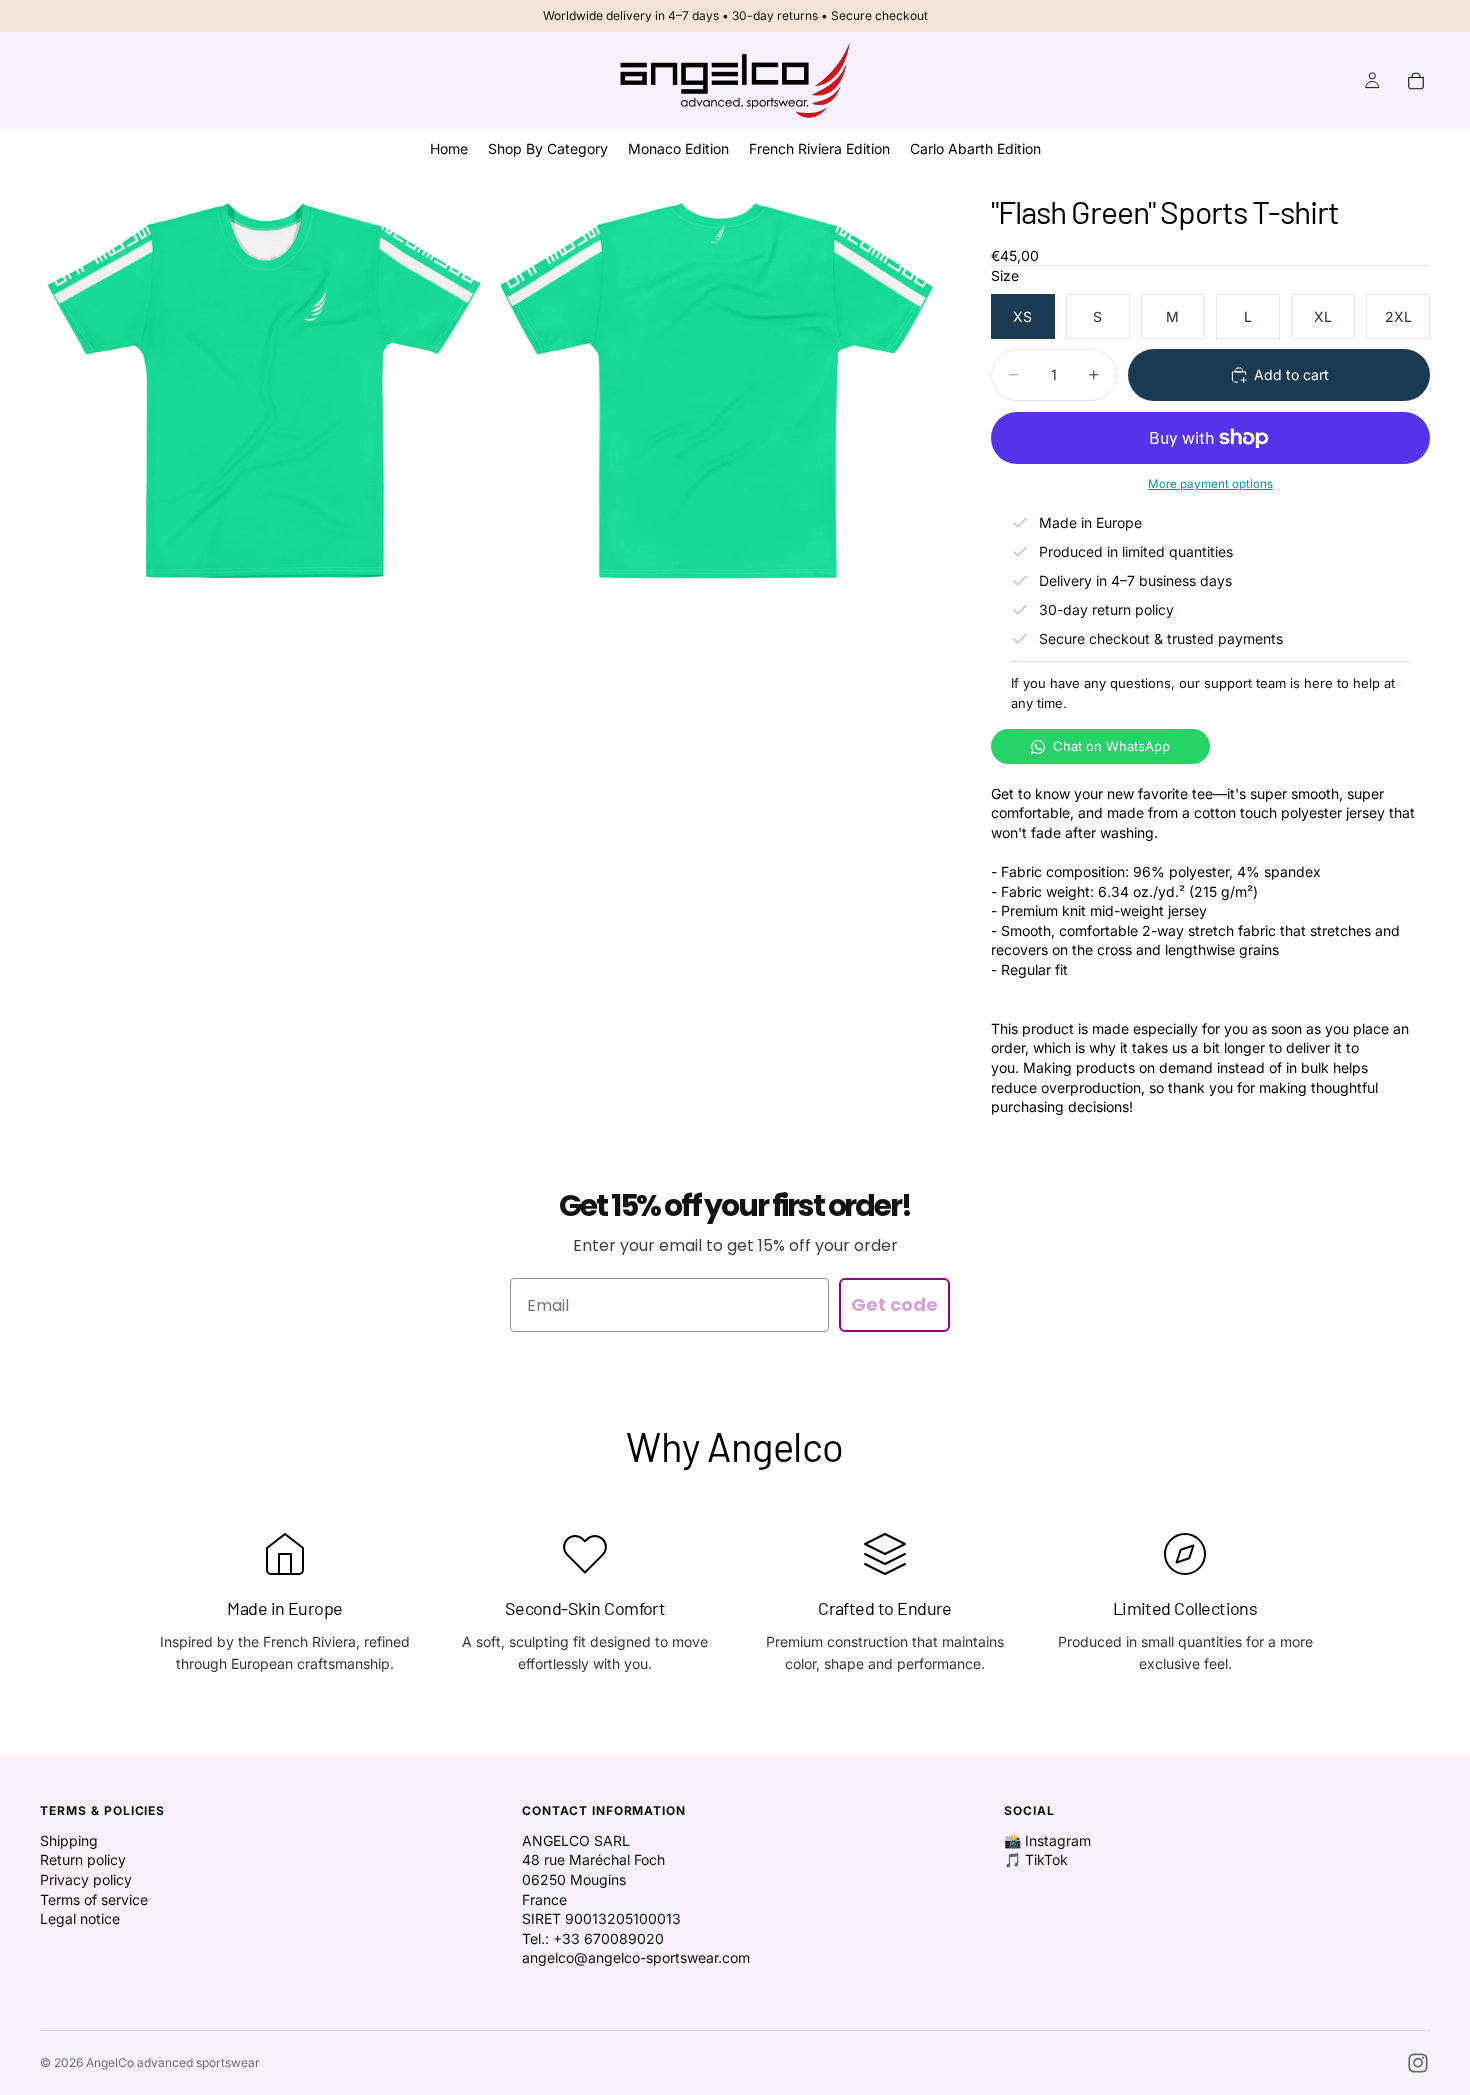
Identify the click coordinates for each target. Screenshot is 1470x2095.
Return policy (83, 1859)
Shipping (69, 1840)
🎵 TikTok (1036, 1859)
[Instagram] (1418, 2063)
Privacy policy (86, 1879)
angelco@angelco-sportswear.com (636, 1957)
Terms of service (94, 1899)
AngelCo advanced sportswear (173, 2062)
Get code (894, 1304)
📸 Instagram (1047, 1840)
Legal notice (80, 1918)
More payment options (1210, 484)
